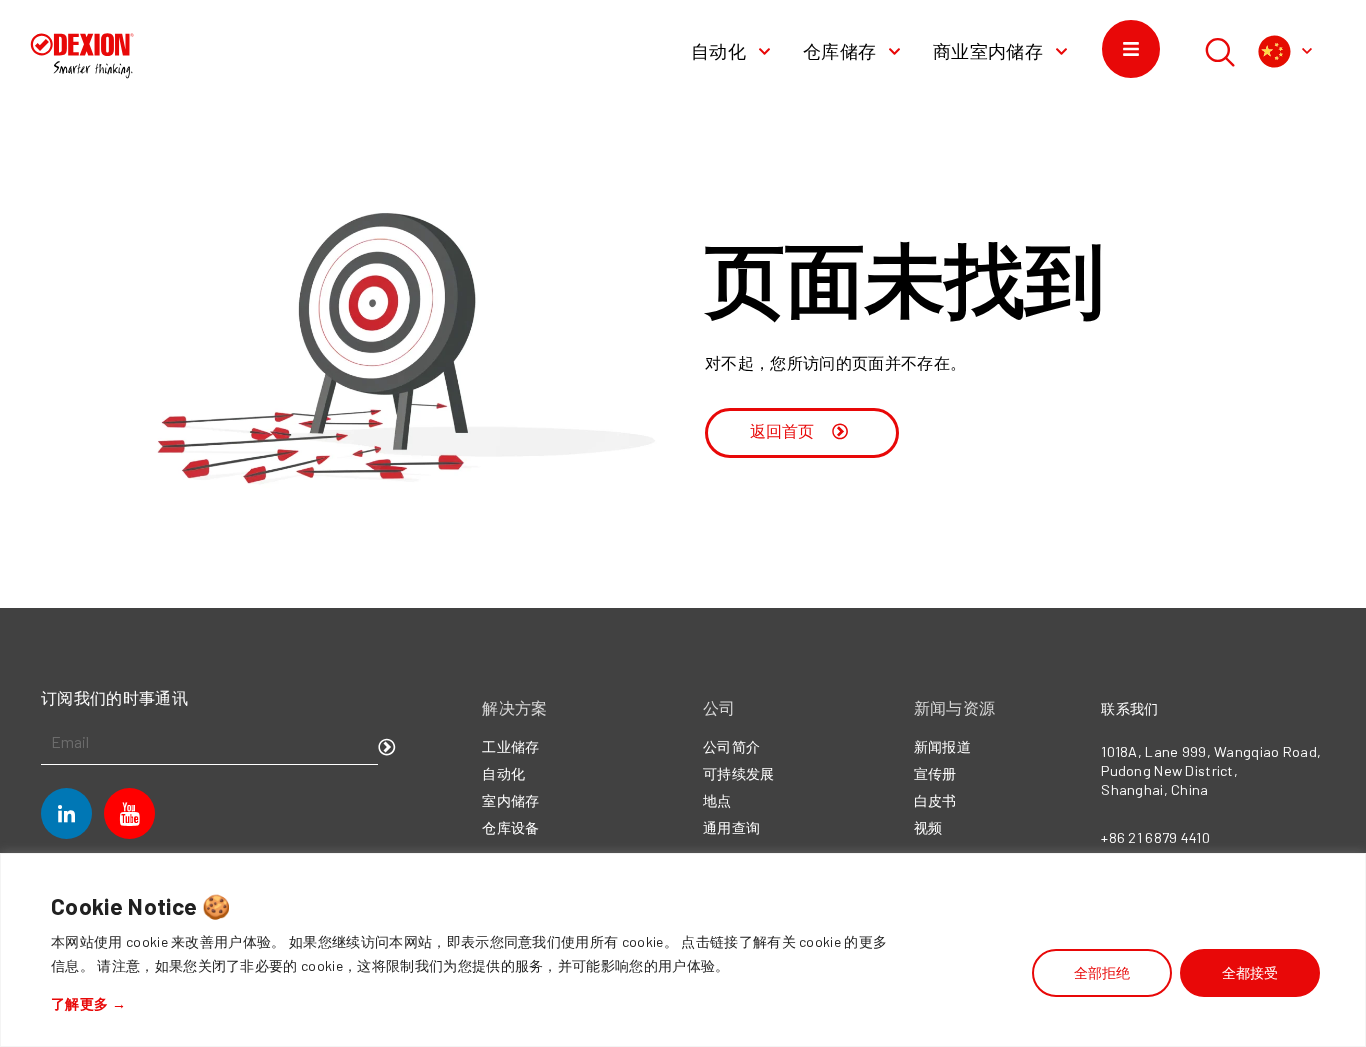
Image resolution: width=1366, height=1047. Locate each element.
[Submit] (387, 748)
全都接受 (1250, 972)
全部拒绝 (1102, 972)
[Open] (1307, 51)
